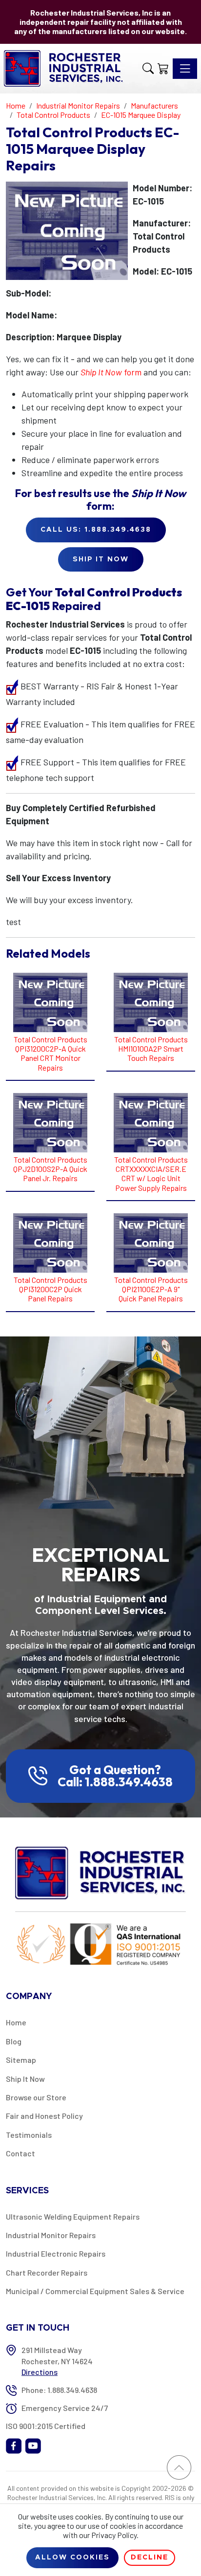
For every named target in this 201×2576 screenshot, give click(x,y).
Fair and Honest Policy (44, 2116)
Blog (14, 2041)
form (111, 372)
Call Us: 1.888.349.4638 (96, 530)
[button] (148, 69)
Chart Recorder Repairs (47, 2272)
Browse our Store (36, 2097)
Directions (40, 2372)
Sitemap (21, 2060)
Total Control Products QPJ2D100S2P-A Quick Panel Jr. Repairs (50, 1169)
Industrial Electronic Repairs (56, 2253)
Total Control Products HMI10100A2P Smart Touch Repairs (151, 1048)
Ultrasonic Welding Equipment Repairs (73, 2216)
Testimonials (29, 2135)
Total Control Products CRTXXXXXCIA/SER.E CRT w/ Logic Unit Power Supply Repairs (151, 1174)
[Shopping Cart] (163, 69)
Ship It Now (25, 2079)
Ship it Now (101, 559)
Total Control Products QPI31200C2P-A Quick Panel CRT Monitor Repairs (50, 1053)
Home (16, 2022)
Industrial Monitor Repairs (51, 2235)
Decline (150, 2557)
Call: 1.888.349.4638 (115, 1782)
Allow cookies (72, 2557)
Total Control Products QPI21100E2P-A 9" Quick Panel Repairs (151, 1289)
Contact (20, 2153)
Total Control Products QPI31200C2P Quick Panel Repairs (50, 1289)
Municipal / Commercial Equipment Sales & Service (95, 2291)
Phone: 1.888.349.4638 (59, 2390)
